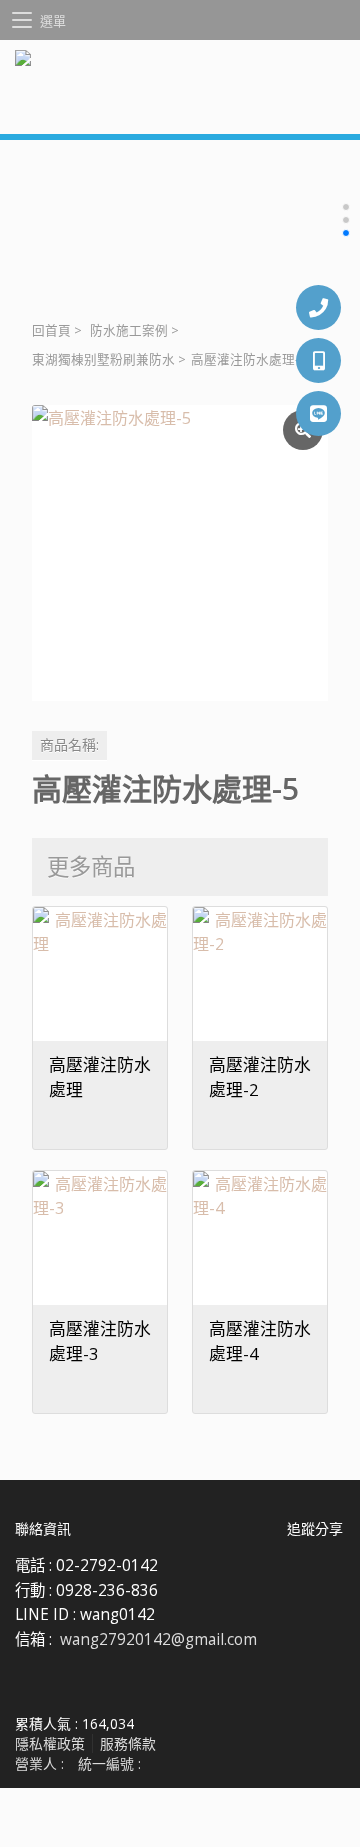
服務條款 (128, 1743)
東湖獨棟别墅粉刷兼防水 (103, 359)
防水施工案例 (129, 330)
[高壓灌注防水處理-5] (180, 553)
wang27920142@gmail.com (158, 1639)
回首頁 (51, 330)
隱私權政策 (50, 1743)
